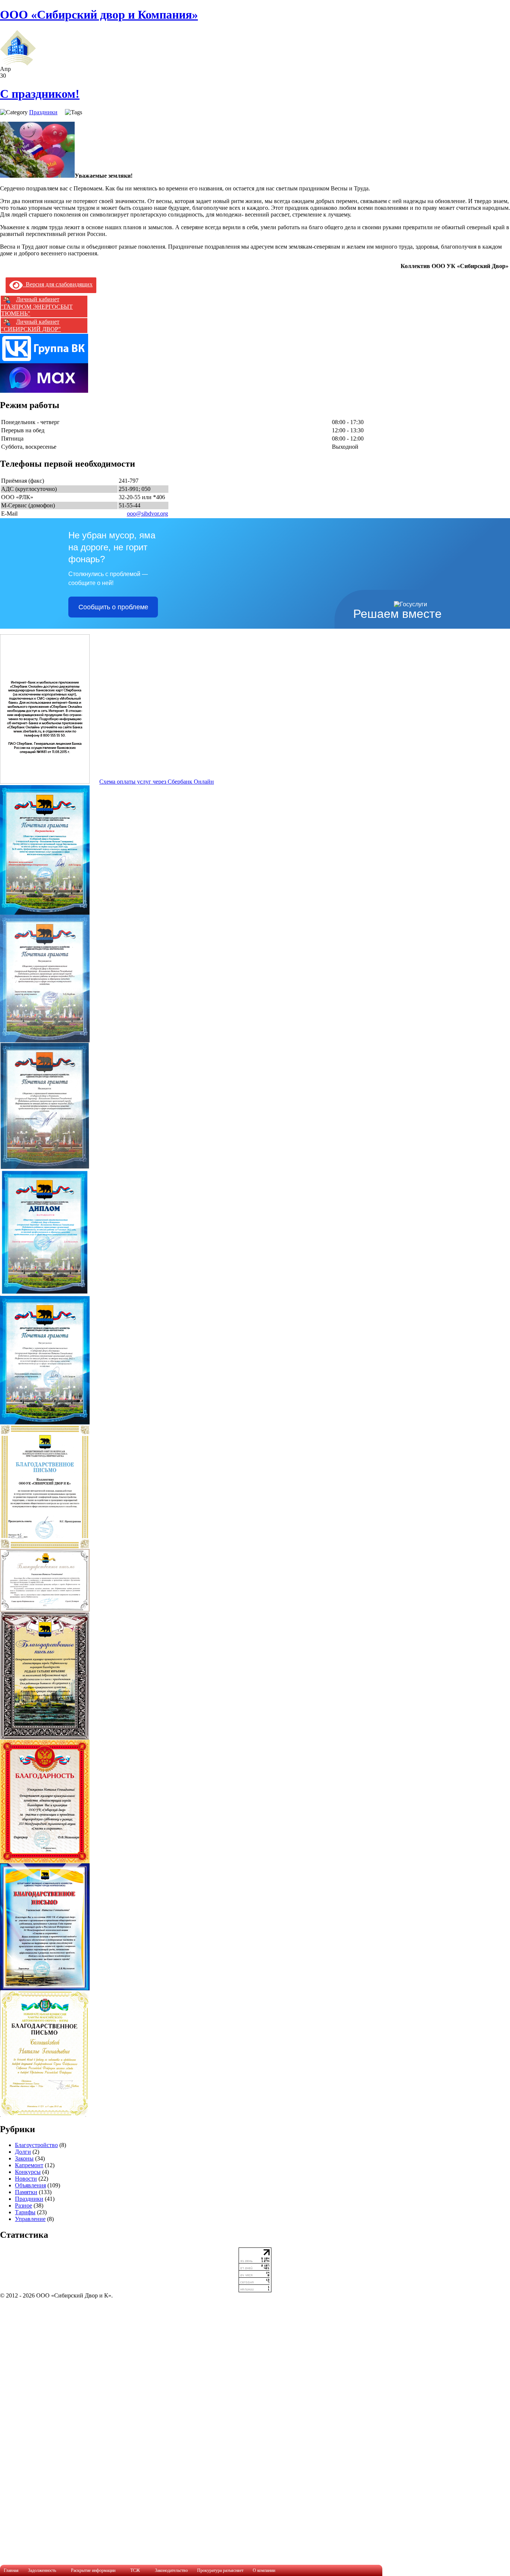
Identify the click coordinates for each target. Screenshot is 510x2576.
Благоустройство (36, 2145)
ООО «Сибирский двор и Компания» (99, 15)
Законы (24, 2158)
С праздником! (40, 94)
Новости (26, 2179)
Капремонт (29, 2165)
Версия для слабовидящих (58, 284)
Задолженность (42, 2570)
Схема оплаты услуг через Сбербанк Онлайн (157, 782)
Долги (23, 2152)
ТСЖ (135, 2570)
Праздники (43, 112)
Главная (11, 2570)
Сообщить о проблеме (113, 607)
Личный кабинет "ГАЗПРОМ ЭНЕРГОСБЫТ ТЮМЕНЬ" (37, 306)
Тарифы (25, 2212)
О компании (264, 2570)
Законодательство (171, 2570)
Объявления (30, 2185)
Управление (30, 2219)
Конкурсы (28, 2172)
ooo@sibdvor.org (147, 514)
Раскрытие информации (93, 2570)
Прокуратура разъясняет (220, 2570)
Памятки (26, 2192)
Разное (24, 2205)
